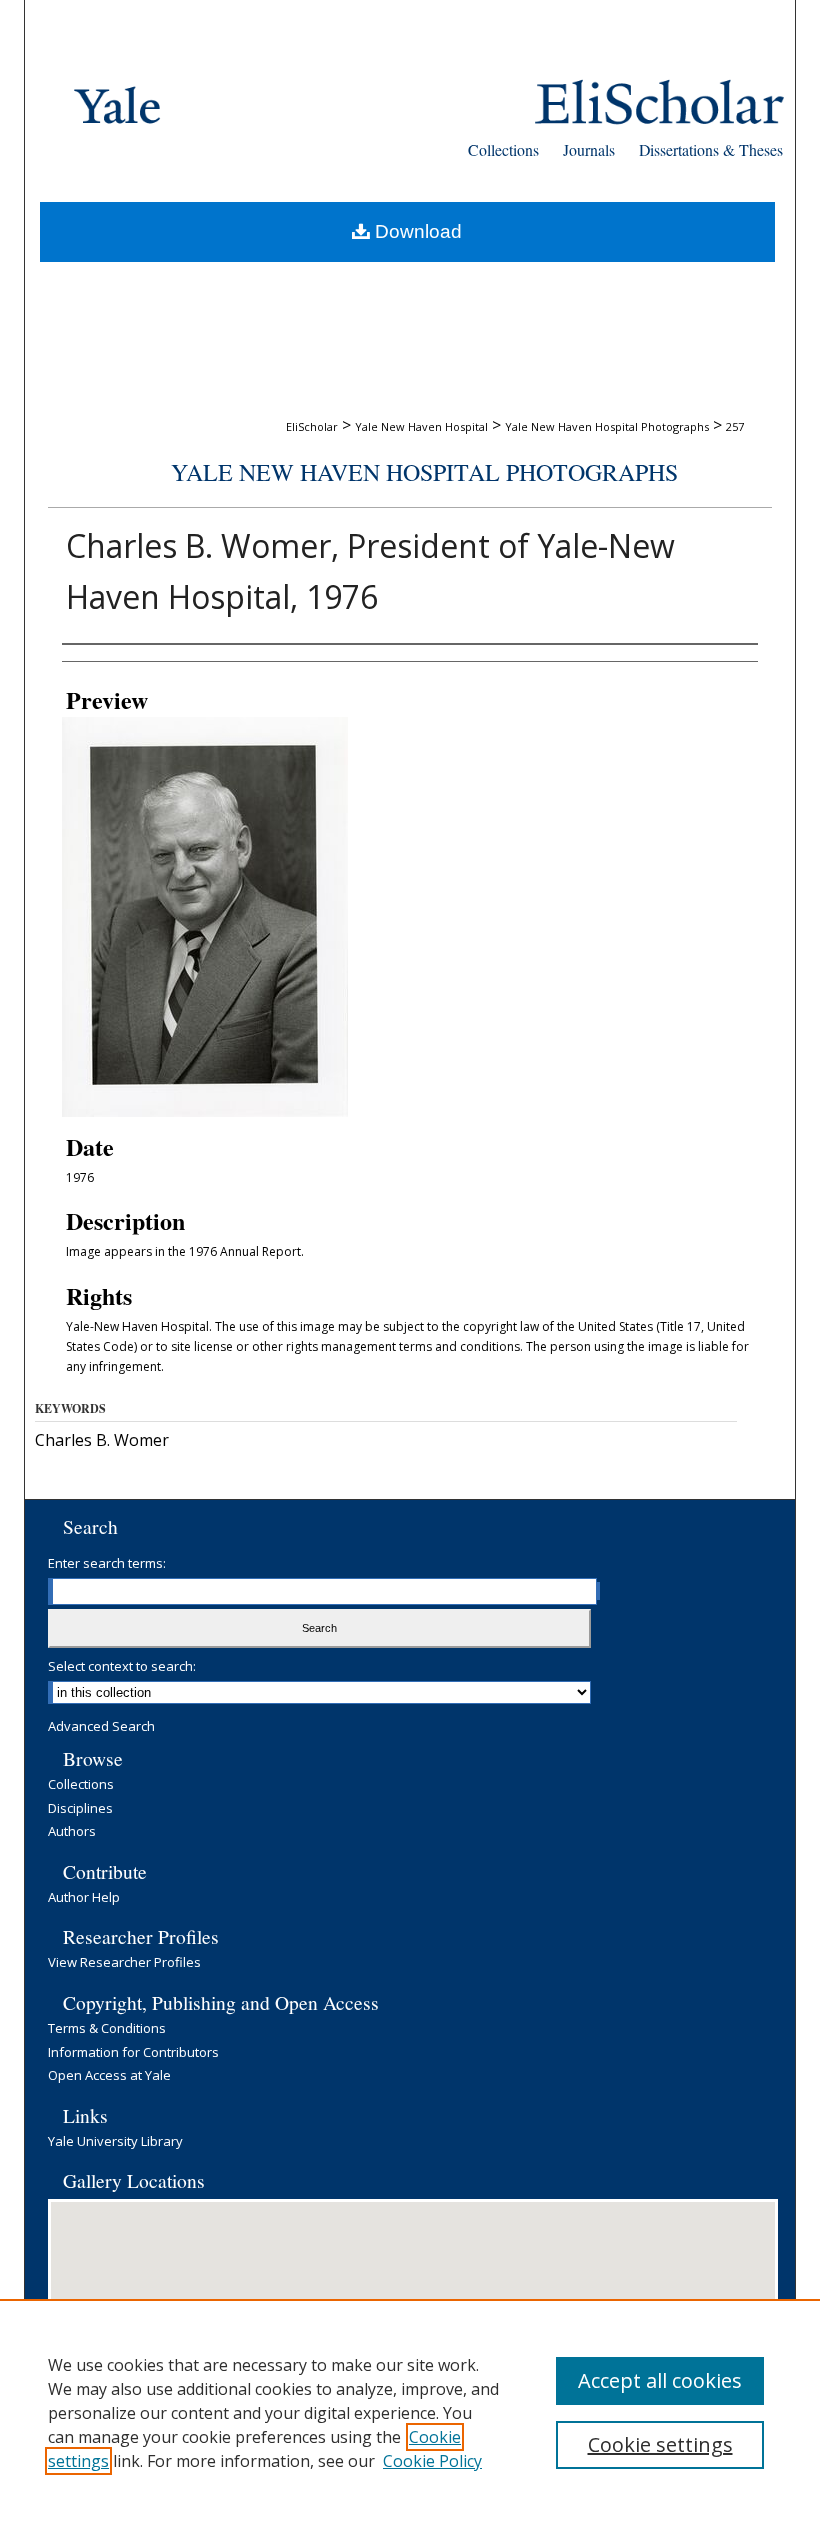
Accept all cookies (660, 2380)
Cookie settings (660, 2444)
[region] (410, 2412)
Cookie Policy (432, 2461)
